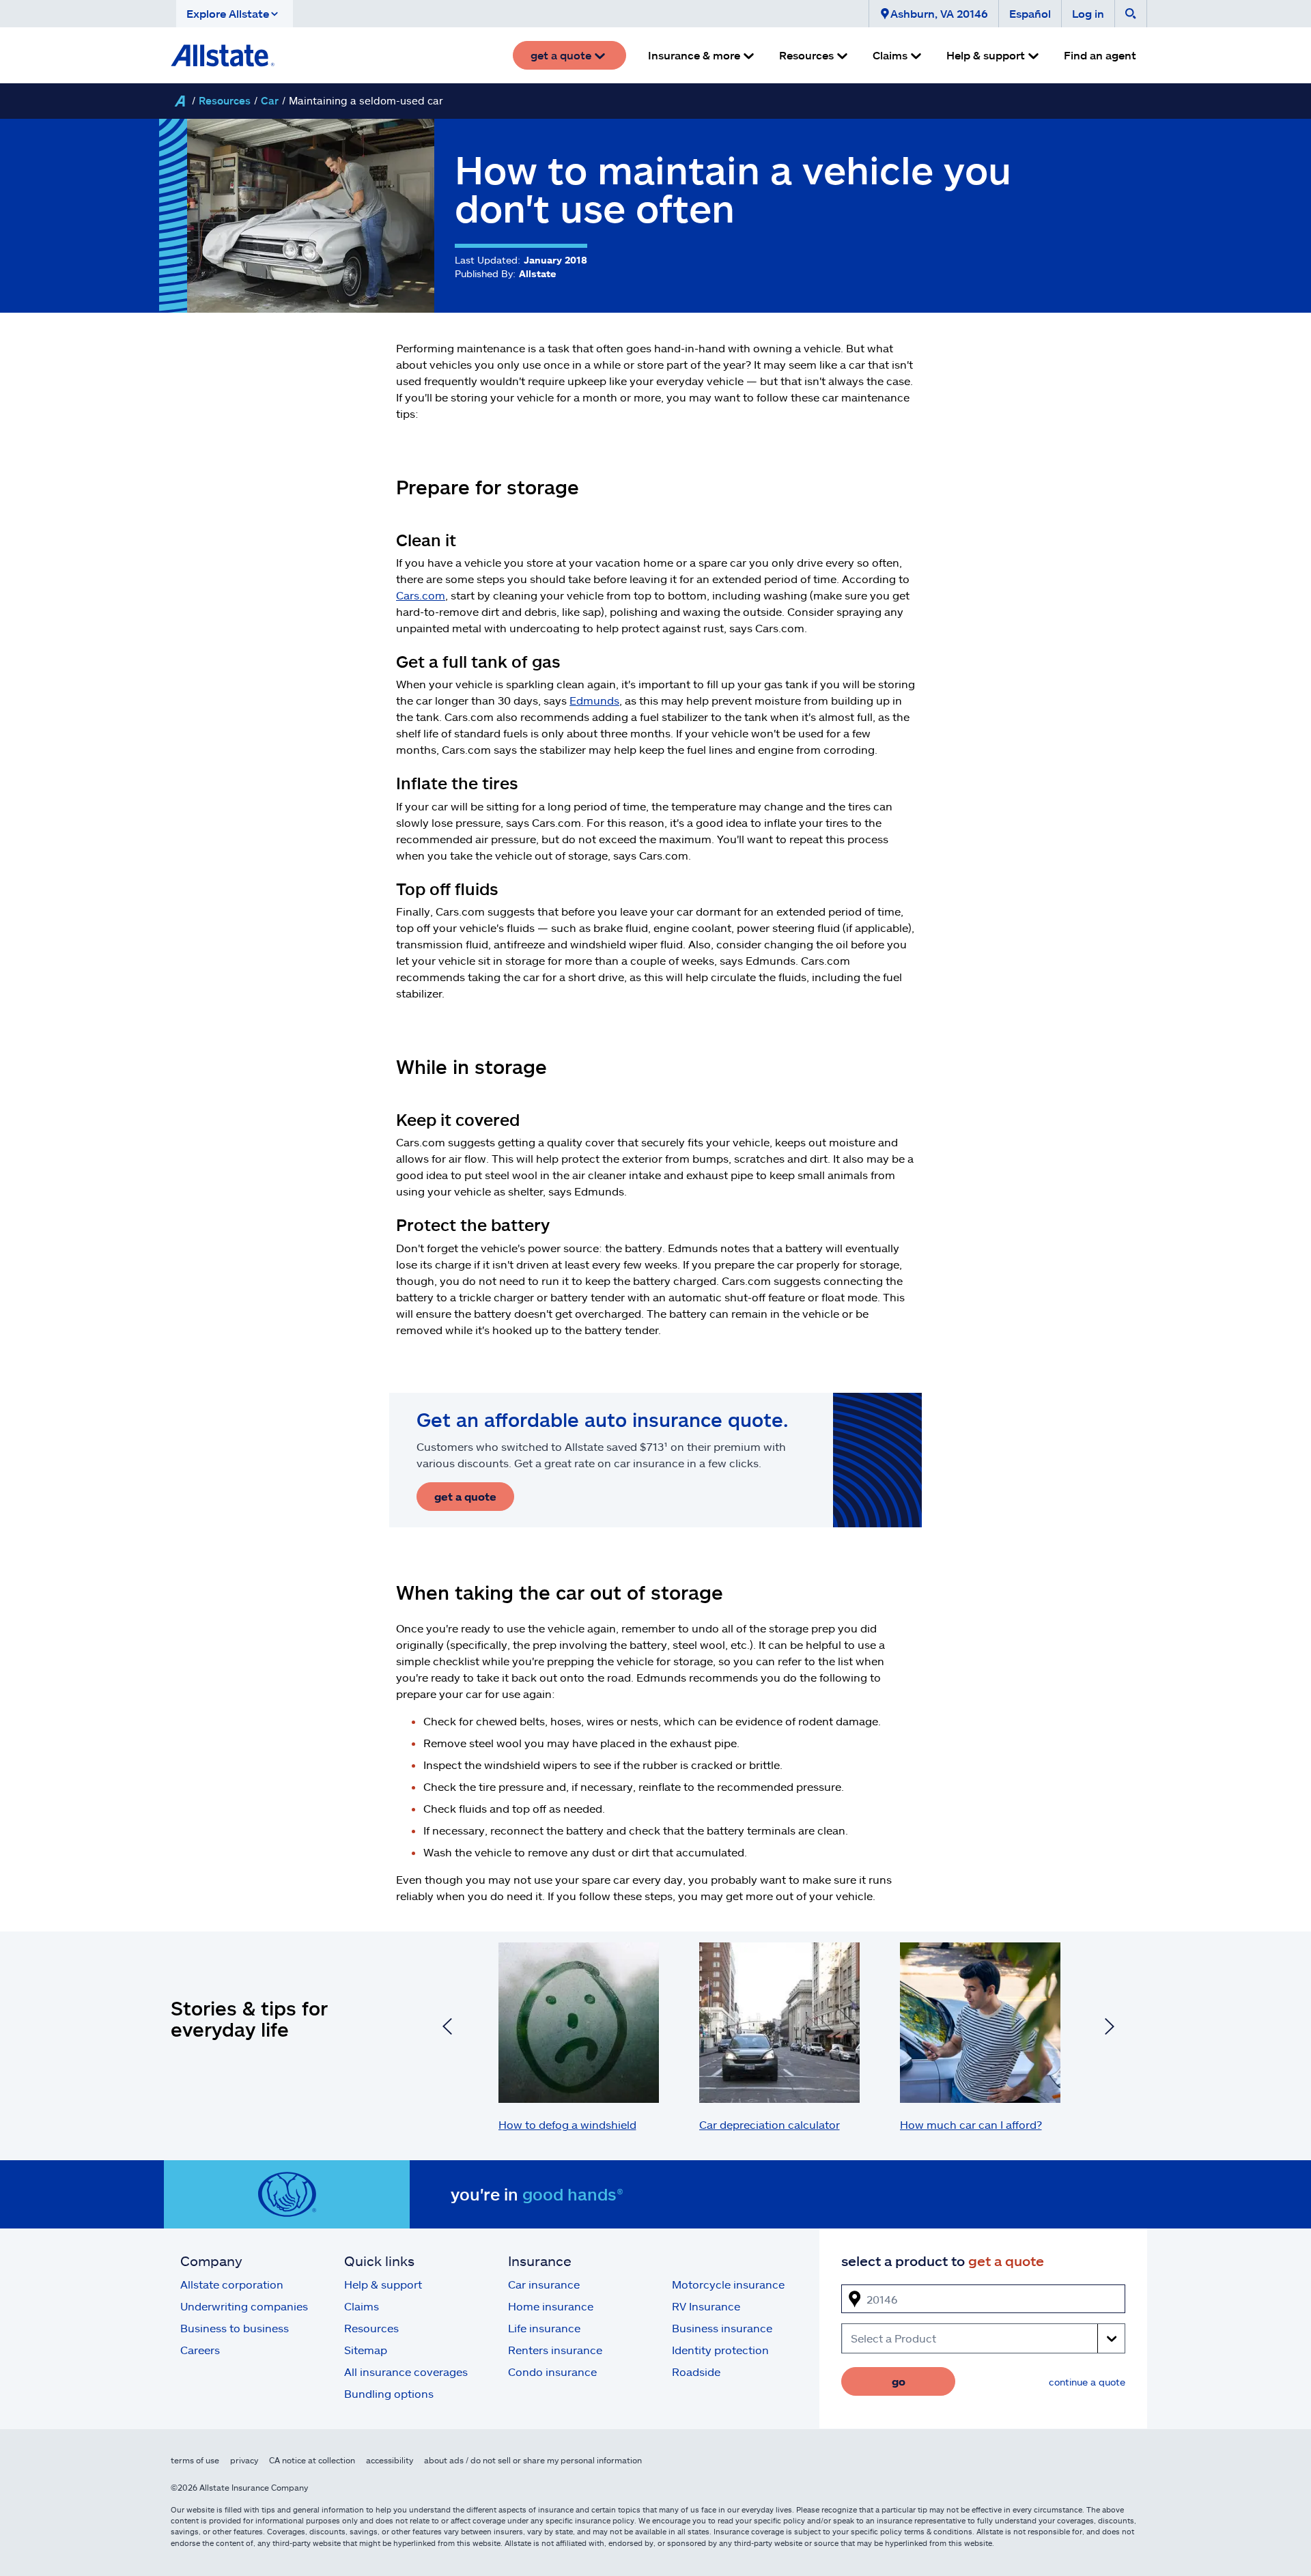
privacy (244, 2460)
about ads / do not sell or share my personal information (533, 2460)
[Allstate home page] (223, 55)
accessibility (390, 2460)
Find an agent (1100, 55)
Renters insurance (555, 2350)
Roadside (696, 2372)
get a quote (465, 1496)
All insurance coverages (406, 2372)
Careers (200, 2350)
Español (1030, 13)
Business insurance (722, 2328)
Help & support (383, 2284)
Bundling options (389, 2393)
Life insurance (544, 2328)
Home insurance (551, 2306)
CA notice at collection (312, 2460)
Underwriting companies (244, 2306)
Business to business (235, 2328)
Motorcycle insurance (728, 2284)
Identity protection (720, 2350)
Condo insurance (552, 2372)
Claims (362, 2306)
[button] (235, 14)
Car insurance (544, 2284)
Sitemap (366, 2350)
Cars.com (421, 595)
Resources (225, 100)
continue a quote (1087, 2382)
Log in (1088, 13)
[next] (1110, 2028)
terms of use (195, 2460)
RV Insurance (706, 2306)
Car (270, 100)
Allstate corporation (232, 2284)
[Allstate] (180, 101)
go (899, 2381)
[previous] (447, 2028)
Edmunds (594, 700)
